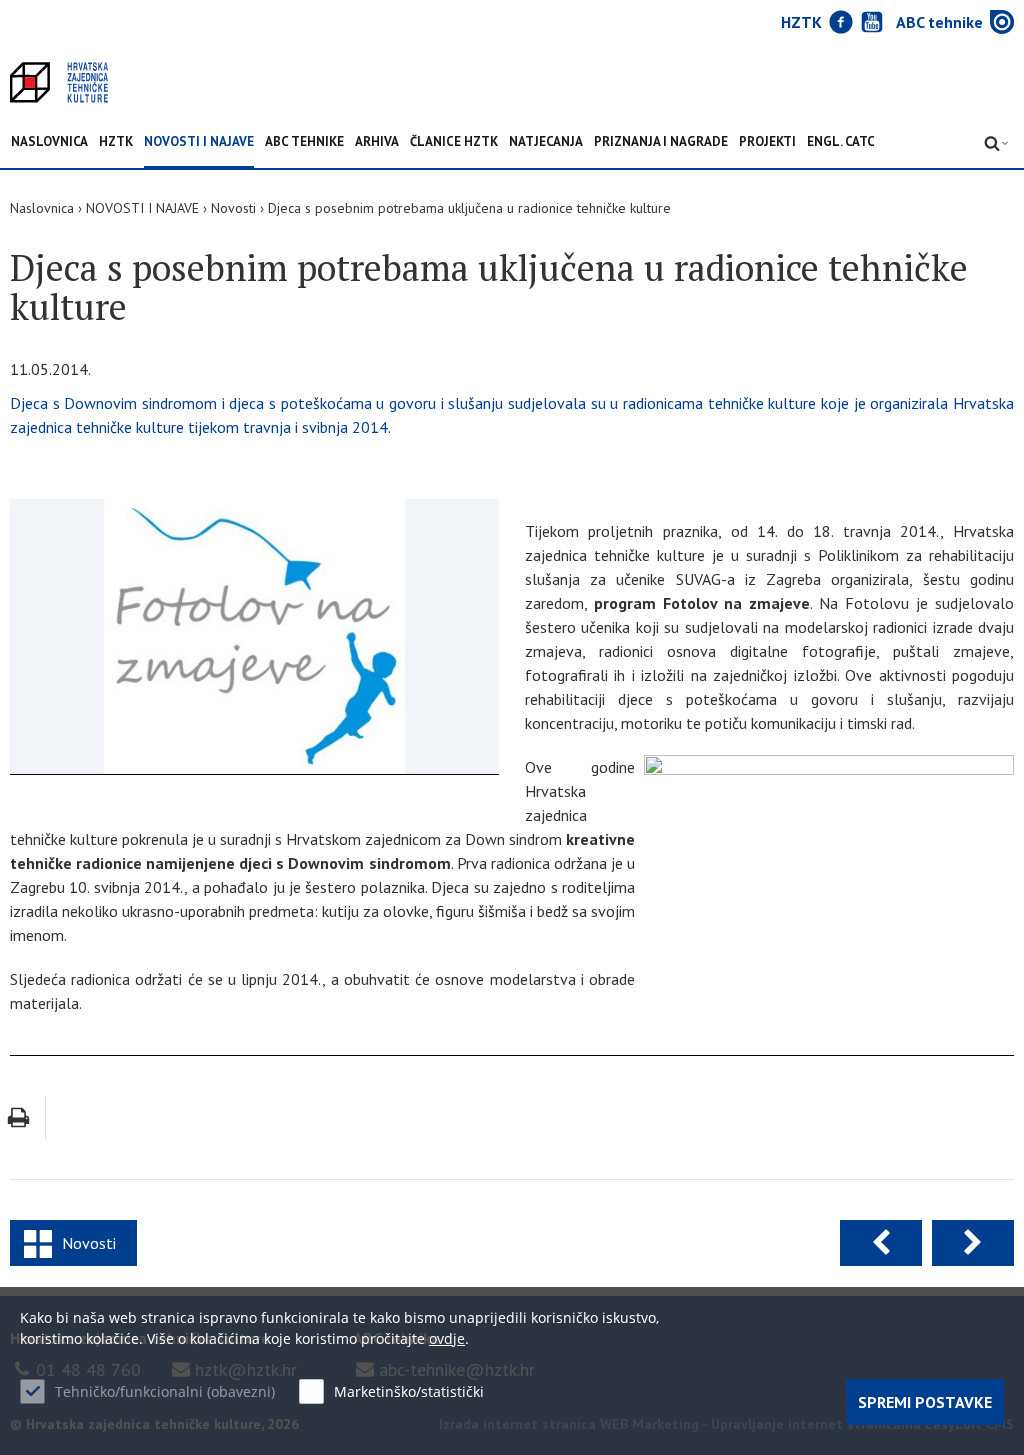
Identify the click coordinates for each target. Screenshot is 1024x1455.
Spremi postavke (925, 1402)
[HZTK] (59, 82)
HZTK (116, 142)
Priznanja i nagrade (661, 142)
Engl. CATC (841, 142)
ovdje (447, 1338)
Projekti (767, 142)
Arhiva (377, 142)
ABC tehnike (304, 142)
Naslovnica (49, 142)
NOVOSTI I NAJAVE (199, 142)
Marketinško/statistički (409, 1391)
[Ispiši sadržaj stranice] (18, 1117)
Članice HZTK (454, 142)
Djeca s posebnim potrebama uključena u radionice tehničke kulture (469, 208)
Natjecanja (546, 142)
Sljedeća (973, 1243)
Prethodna (881, 1243)
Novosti (233, 208)
